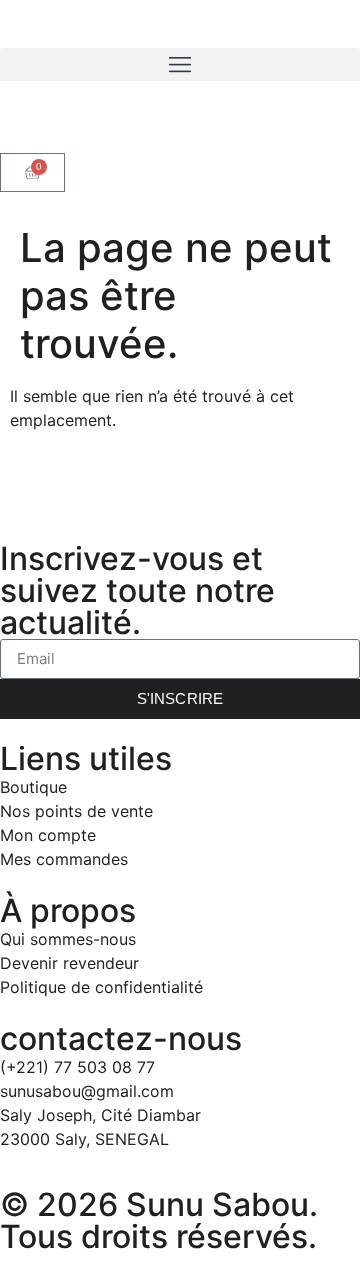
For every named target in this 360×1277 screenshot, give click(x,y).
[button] (180, 64)
